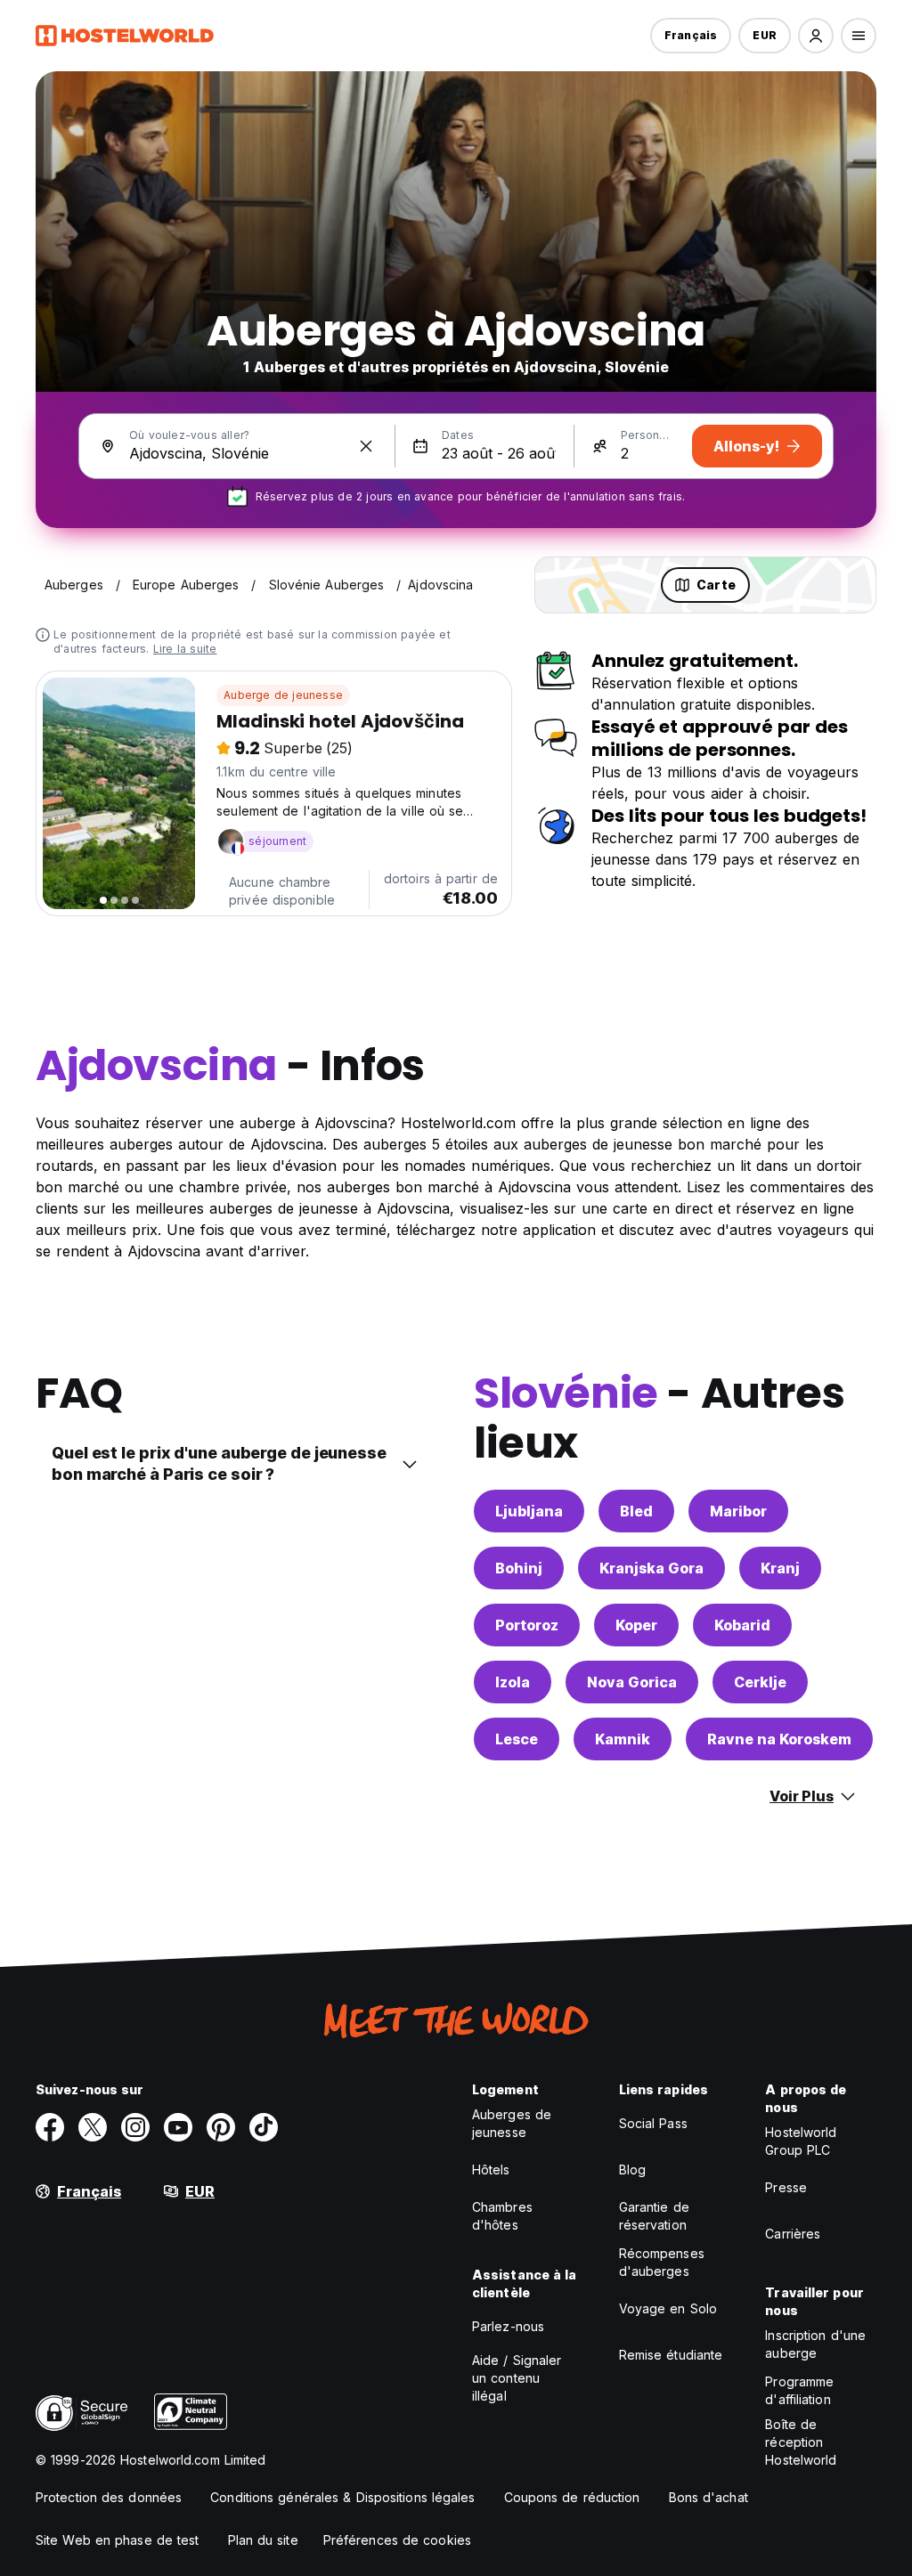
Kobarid (742, 1625)
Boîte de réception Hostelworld (801, 2442)
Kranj (780, 1568)
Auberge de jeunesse (283, 695)
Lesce (517, 1739)
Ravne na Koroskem (779, 1739)
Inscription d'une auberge (815, 2344)
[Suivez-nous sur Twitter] (93, 2127)
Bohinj (519, 1568)
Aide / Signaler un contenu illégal (517, 2378)
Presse (786, 2187)
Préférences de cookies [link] (397, 2540)
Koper (636, 1625)
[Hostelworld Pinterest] (221, 2127)
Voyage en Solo (668, 2308)
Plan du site (263, 2540)
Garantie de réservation (654, 2216)
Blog (632, 2170)
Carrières (793, 2234)
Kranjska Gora (651, 1568)
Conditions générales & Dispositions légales (342, 2497)
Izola (513, 1682)
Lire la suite (185, 649)
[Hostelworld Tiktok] (264, 2127)
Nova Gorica (632, 1682)
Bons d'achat (708, 2497)
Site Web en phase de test (118, 2540)
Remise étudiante (671, 2355)
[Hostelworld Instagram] (135, 2127)
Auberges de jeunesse (512, 2123)
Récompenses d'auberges (662, 2262)
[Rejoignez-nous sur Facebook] (50, 2127)
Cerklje (760, 1682)
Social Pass (653, 2123)
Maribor (738, 1511)
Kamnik (623, 1739)
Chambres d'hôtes (502, 2216)
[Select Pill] (816, 36)
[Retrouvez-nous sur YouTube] (178, 2127)
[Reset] (366, 446)
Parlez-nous (508, 2326)
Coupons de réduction (572, 2497)
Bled (636, 1511)
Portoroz (527, 1625)
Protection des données (109, 2497)
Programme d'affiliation (799, 2390)
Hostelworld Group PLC (801, 2141)
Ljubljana (529, 1511)
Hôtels (491, 2170)
